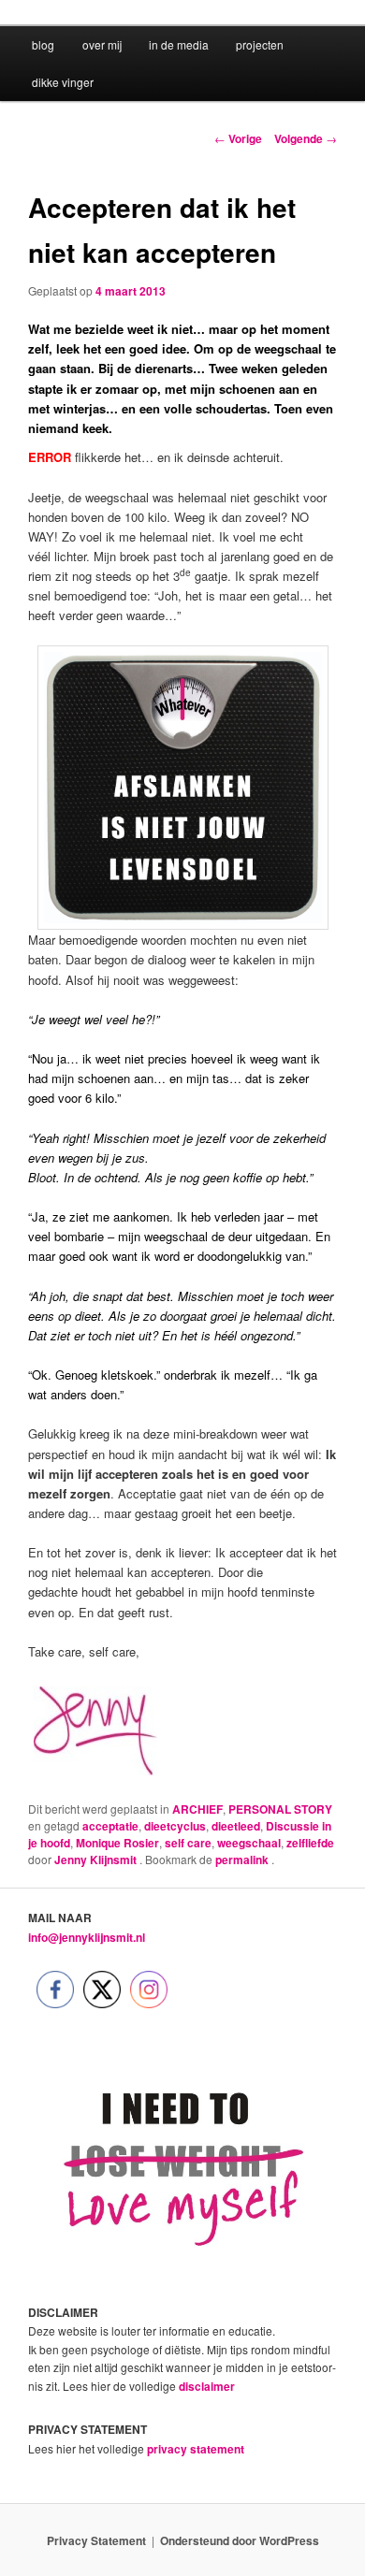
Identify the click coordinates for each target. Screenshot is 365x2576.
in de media (179, 44)
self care (188, 1843)
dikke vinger (63, 82)
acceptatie (110, 1826)
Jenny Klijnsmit (97, 1860)
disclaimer (207, 2386)
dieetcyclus (175, 1826)
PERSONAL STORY (280, 1809)
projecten (260, 44)
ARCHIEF (197, 1809)
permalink (243, 1860)
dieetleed (236, 1826)
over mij (102, 44)
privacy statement (196, 2449)
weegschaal (249, 1843)
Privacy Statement (96, 2540)
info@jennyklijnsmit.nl (87, 1937)
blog (43, 44)
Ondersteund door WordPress (240, 2540)
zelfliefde (310, 1843)
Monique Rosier (117, 1843)
